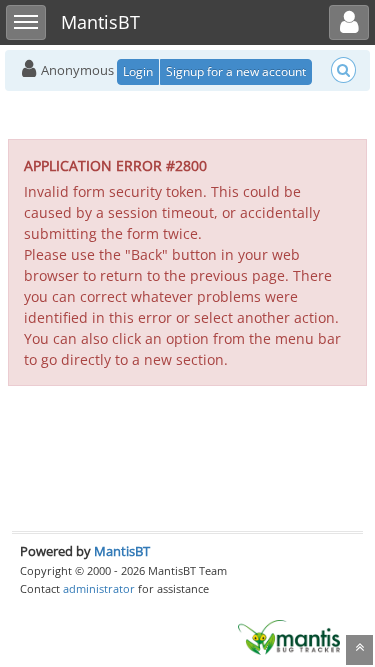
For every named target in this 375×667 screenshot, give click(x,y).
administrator (99, 588)
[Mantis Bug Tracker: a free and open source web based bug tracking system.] (289, 636)
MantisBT (122, 551)
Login (138, 71)
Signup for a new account (236, 71)
